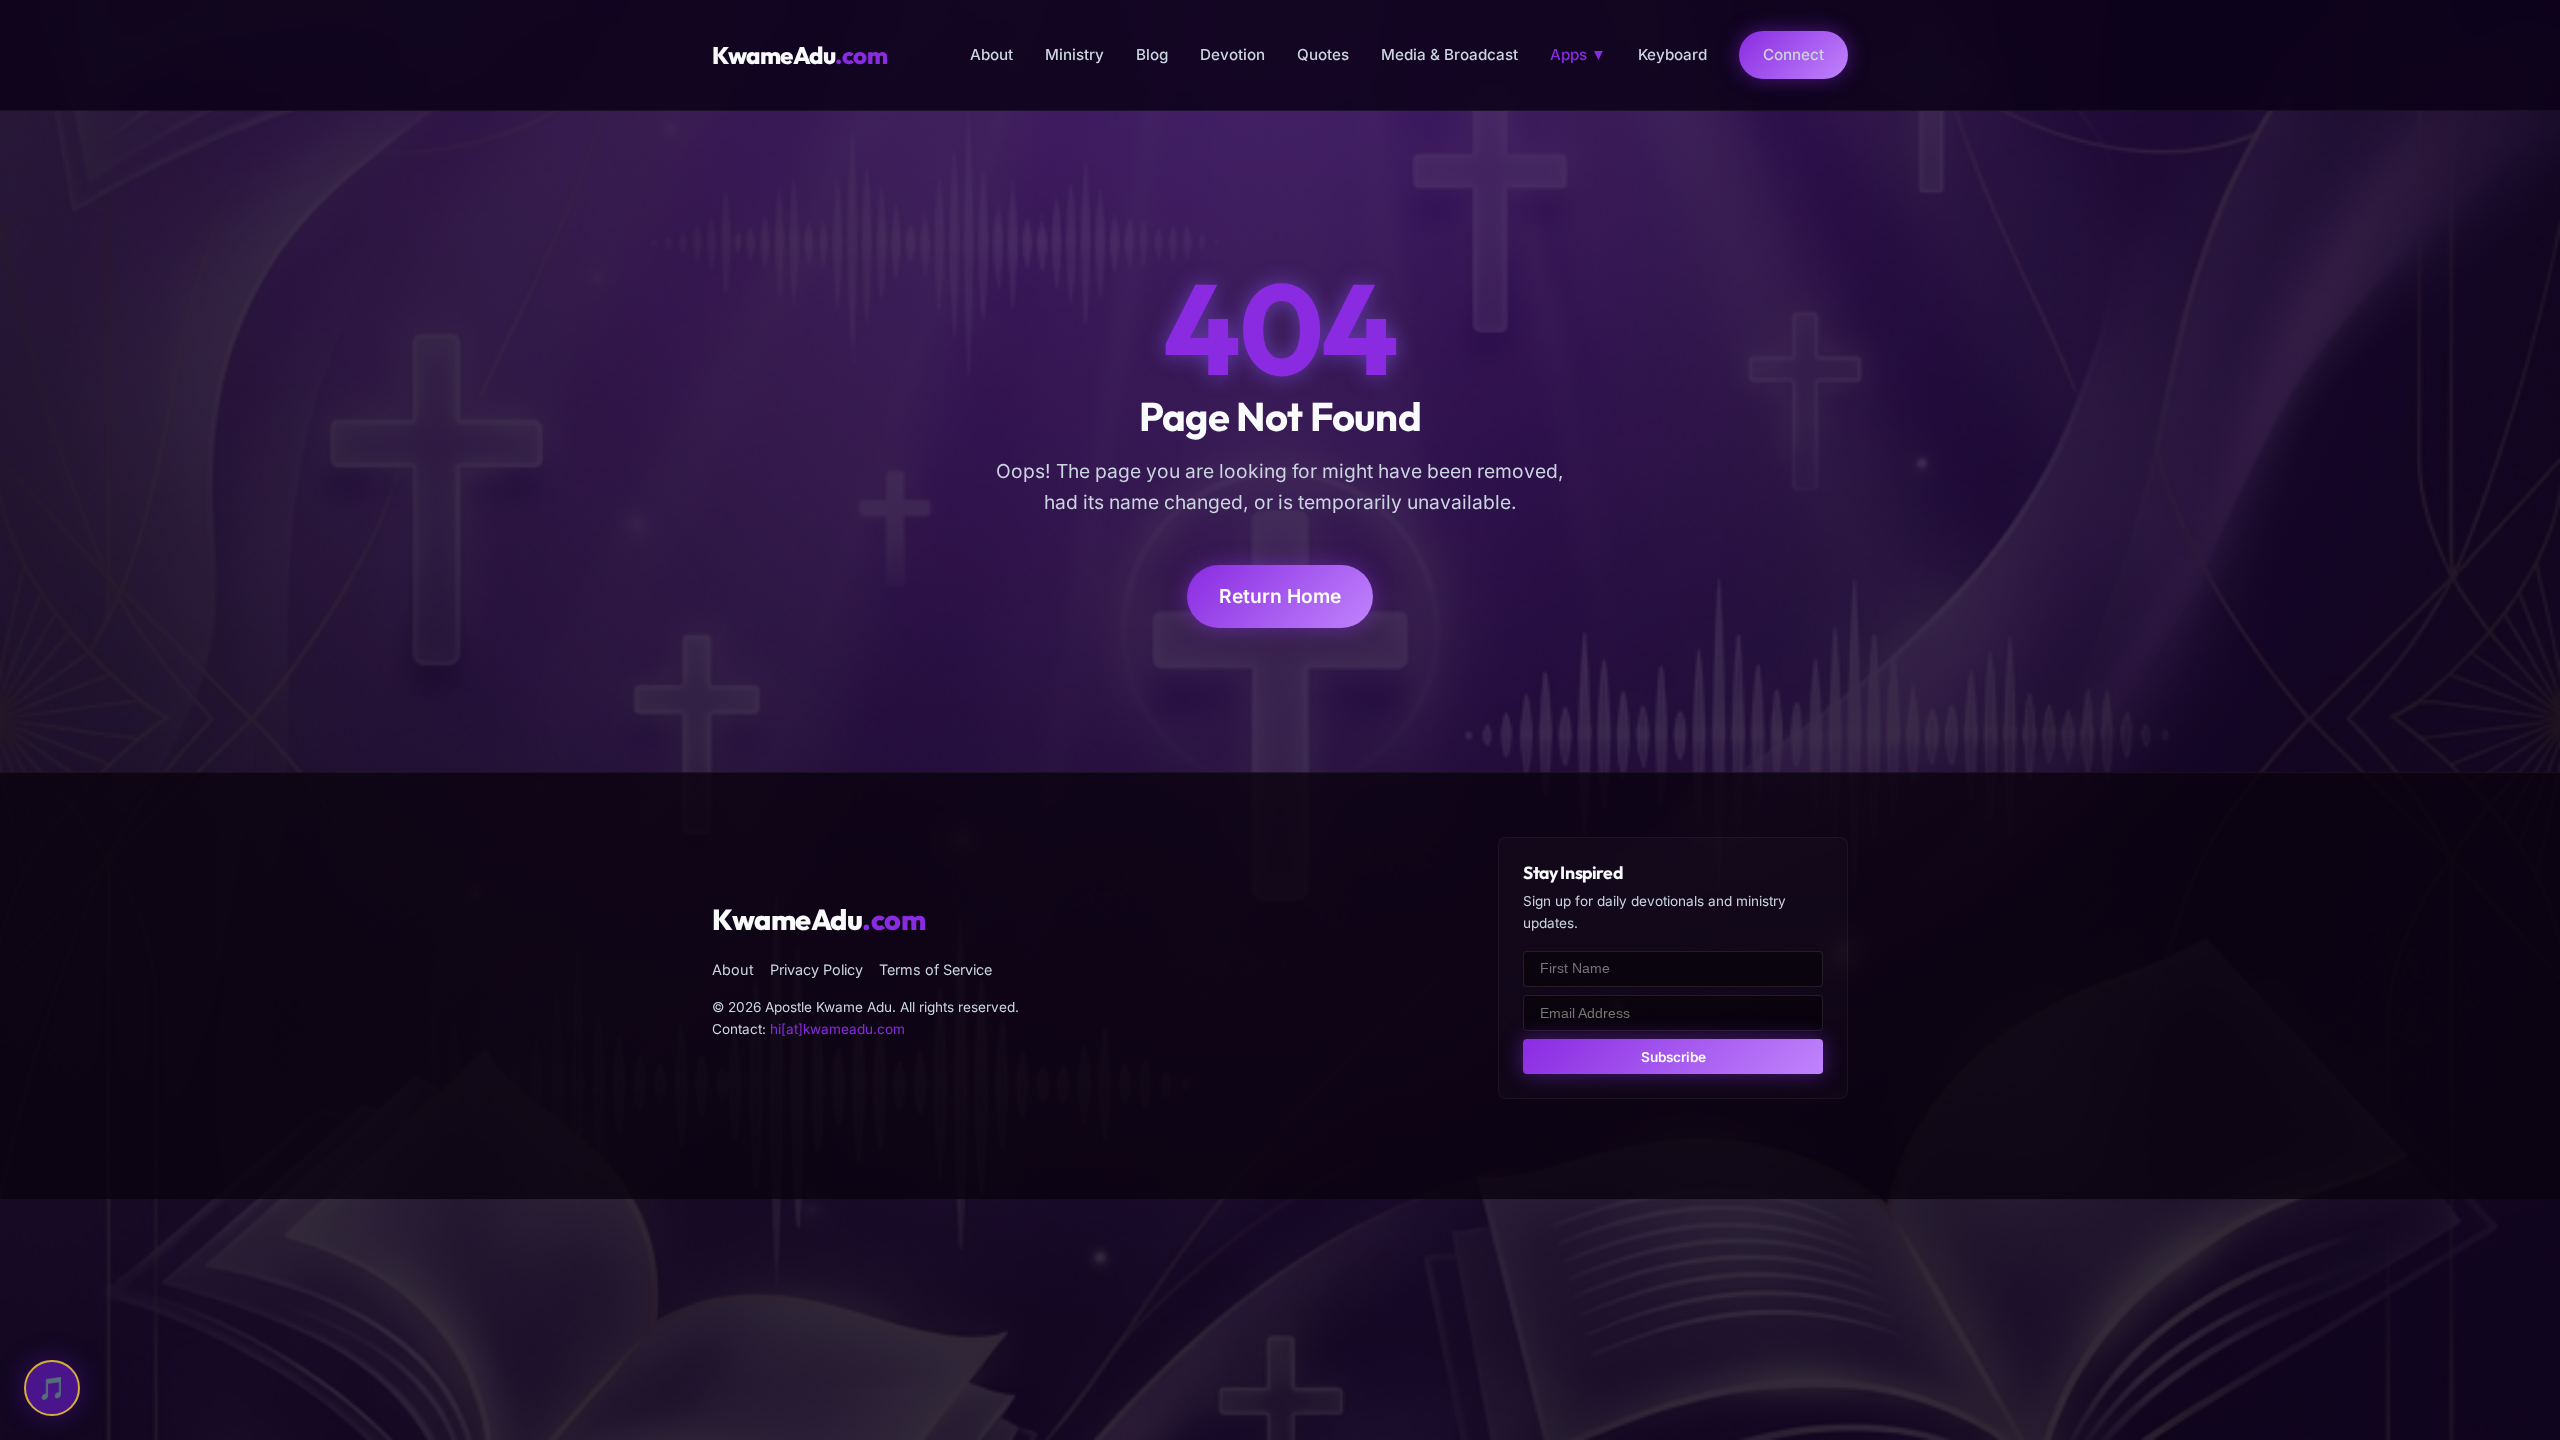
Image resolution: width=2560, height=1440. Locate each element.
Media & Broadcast (1449, 54)
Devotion (1232, 54)
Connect (1793, 54)
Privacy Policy (816, 969)
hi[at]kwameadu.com (837, 1029)
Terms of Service (935, 969)
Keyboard (1672, 54)
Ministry (1074, 54)
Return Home (1280, 596)
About (991, 54)
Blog (1152, 54)
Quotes (1323, 54)
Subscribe (1673, 1057)
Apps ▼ (1578, 54)
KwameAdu (799, 55)
